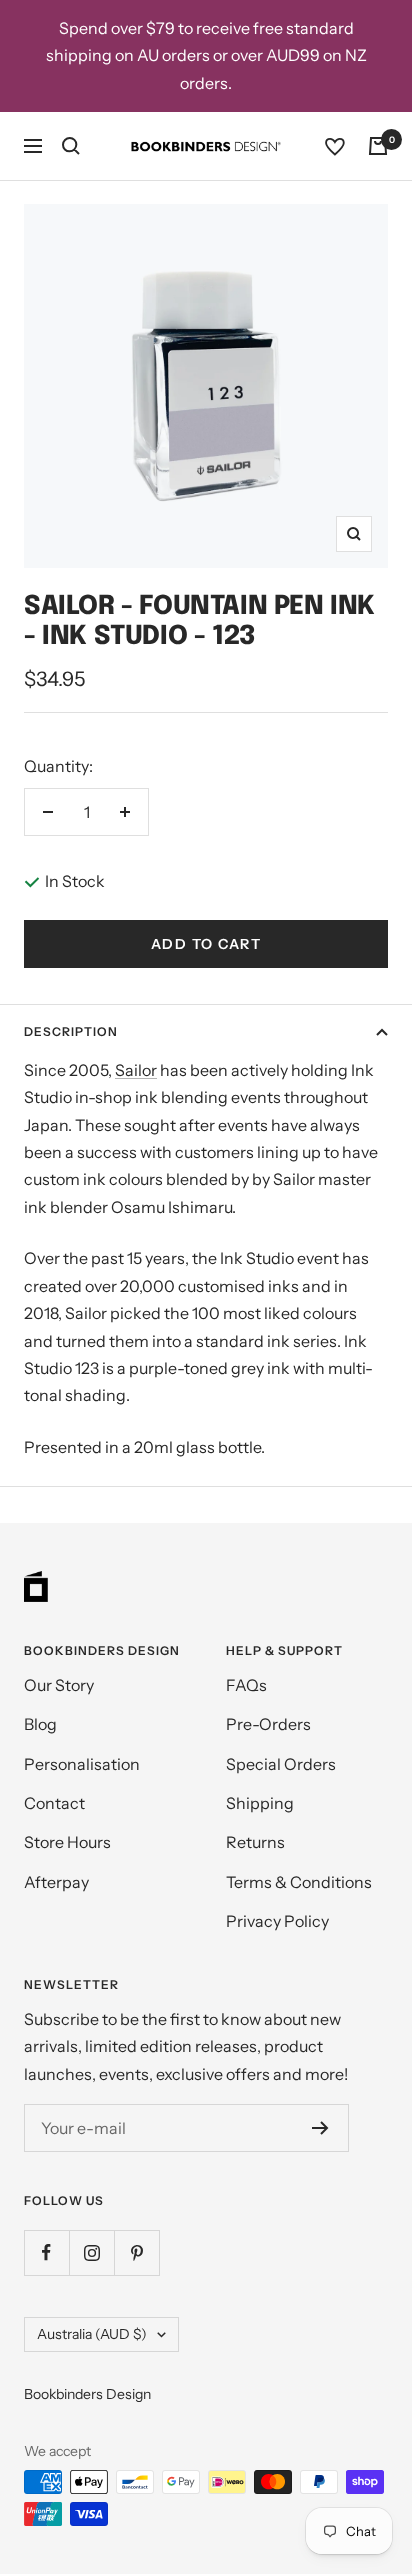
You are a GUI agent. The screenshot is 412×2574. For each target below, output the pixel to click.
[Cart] (378, 146)
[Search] (71, 146)
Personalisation (82, 1764)
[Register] (320, 2128)
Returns (255, 1842)
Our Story (59, 1685)
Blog (40, 1724)
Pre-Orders (268, 1724)
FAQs (246, 1685)
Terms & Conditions (299, 1882)
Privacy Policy (277, 1921)
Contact (54, 1803)
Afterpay (56, 1882)
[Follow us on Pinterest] (136, 2252)
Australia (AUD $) (92, 2334)
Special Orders (281, 1764)
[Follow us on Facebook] (46, 2252)
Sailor (136, 1070)
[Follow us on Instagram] (91, 2252)
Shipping (260, 1803)
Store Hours (67, 1842)
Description (71, 1031)
